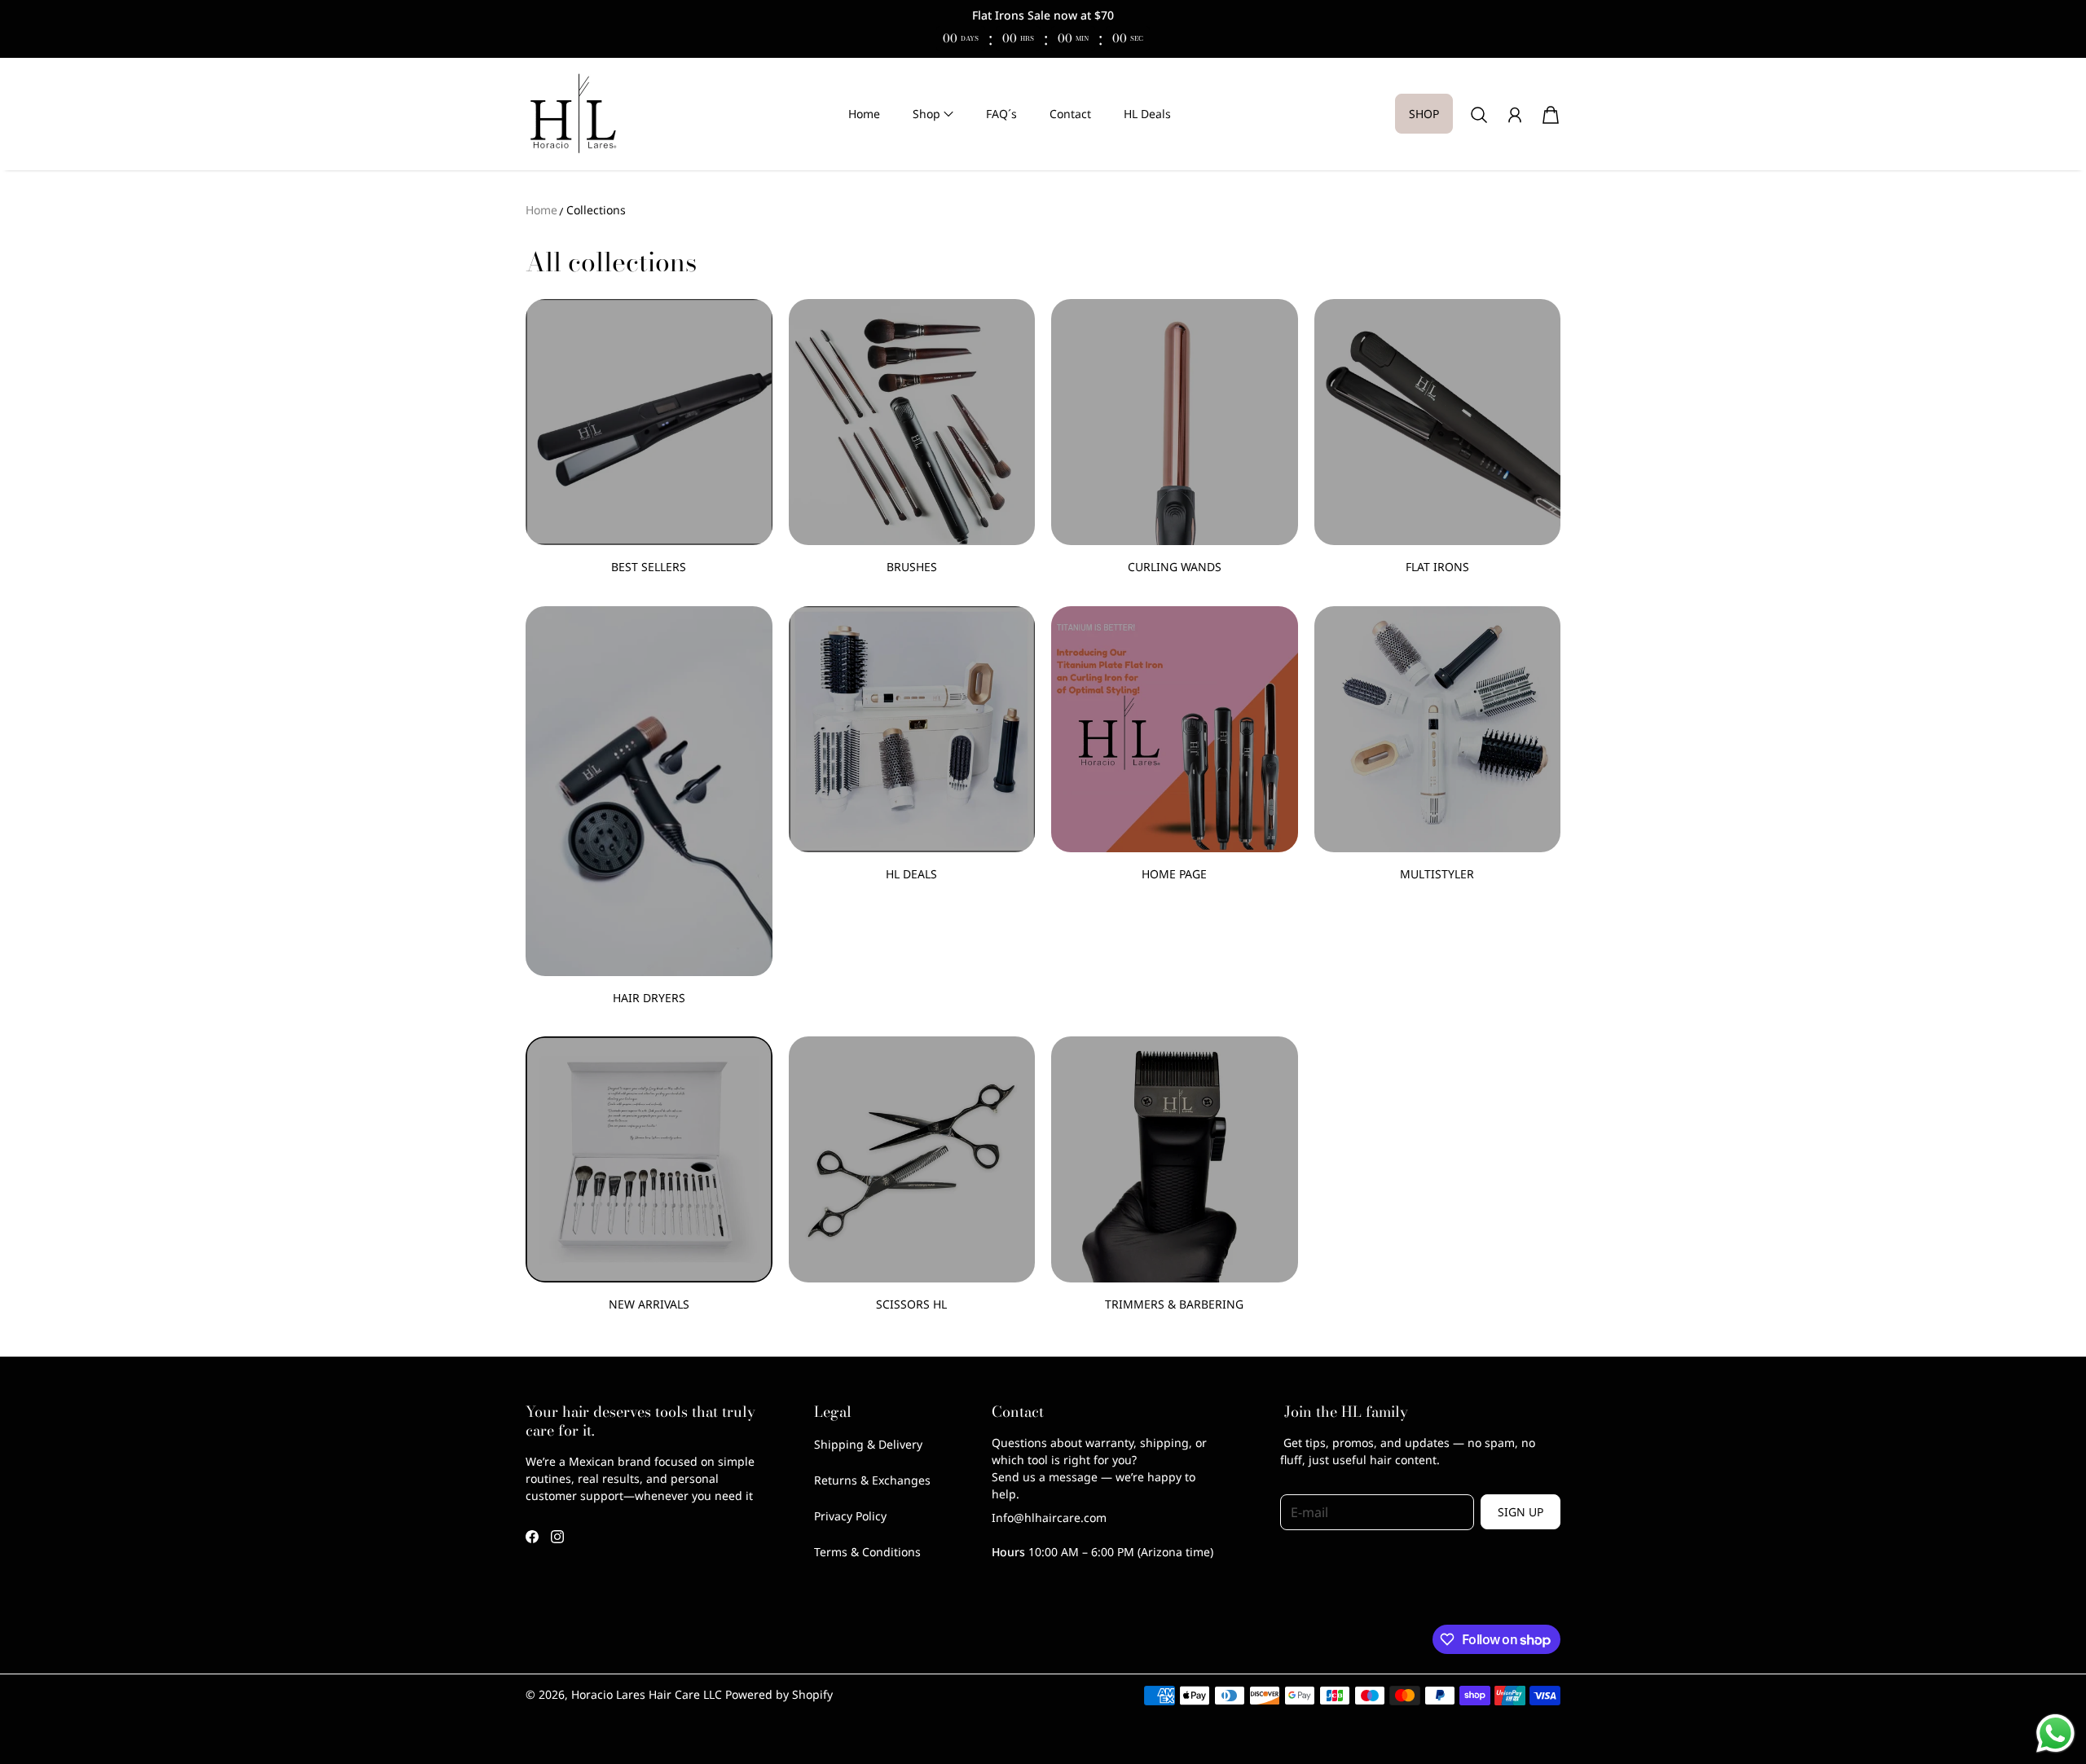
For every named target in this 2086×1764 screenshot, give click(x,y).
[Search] (1479, 115)
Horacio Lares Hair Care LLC (647, 1694)
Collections (596, 210)
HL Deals (1147, 114)
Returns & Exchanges (872, 1480)
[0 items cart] (1551, 115)
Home (864, 114)
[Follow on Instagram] (557, 1537)
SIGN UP (1520, 1512)
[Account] (1515, 115)
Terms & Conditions (867, 1552)
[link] (649, 444)
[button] (933, 114)
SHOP (1424, 114)
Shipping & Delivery (868, 1444)
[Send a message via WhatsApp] (2055, 1733)
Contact (1070, 114)
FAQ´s (1001, 114)
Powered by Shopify (779, 1694)
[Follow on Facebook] (532, 1537)
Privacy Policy (850, 1516)
